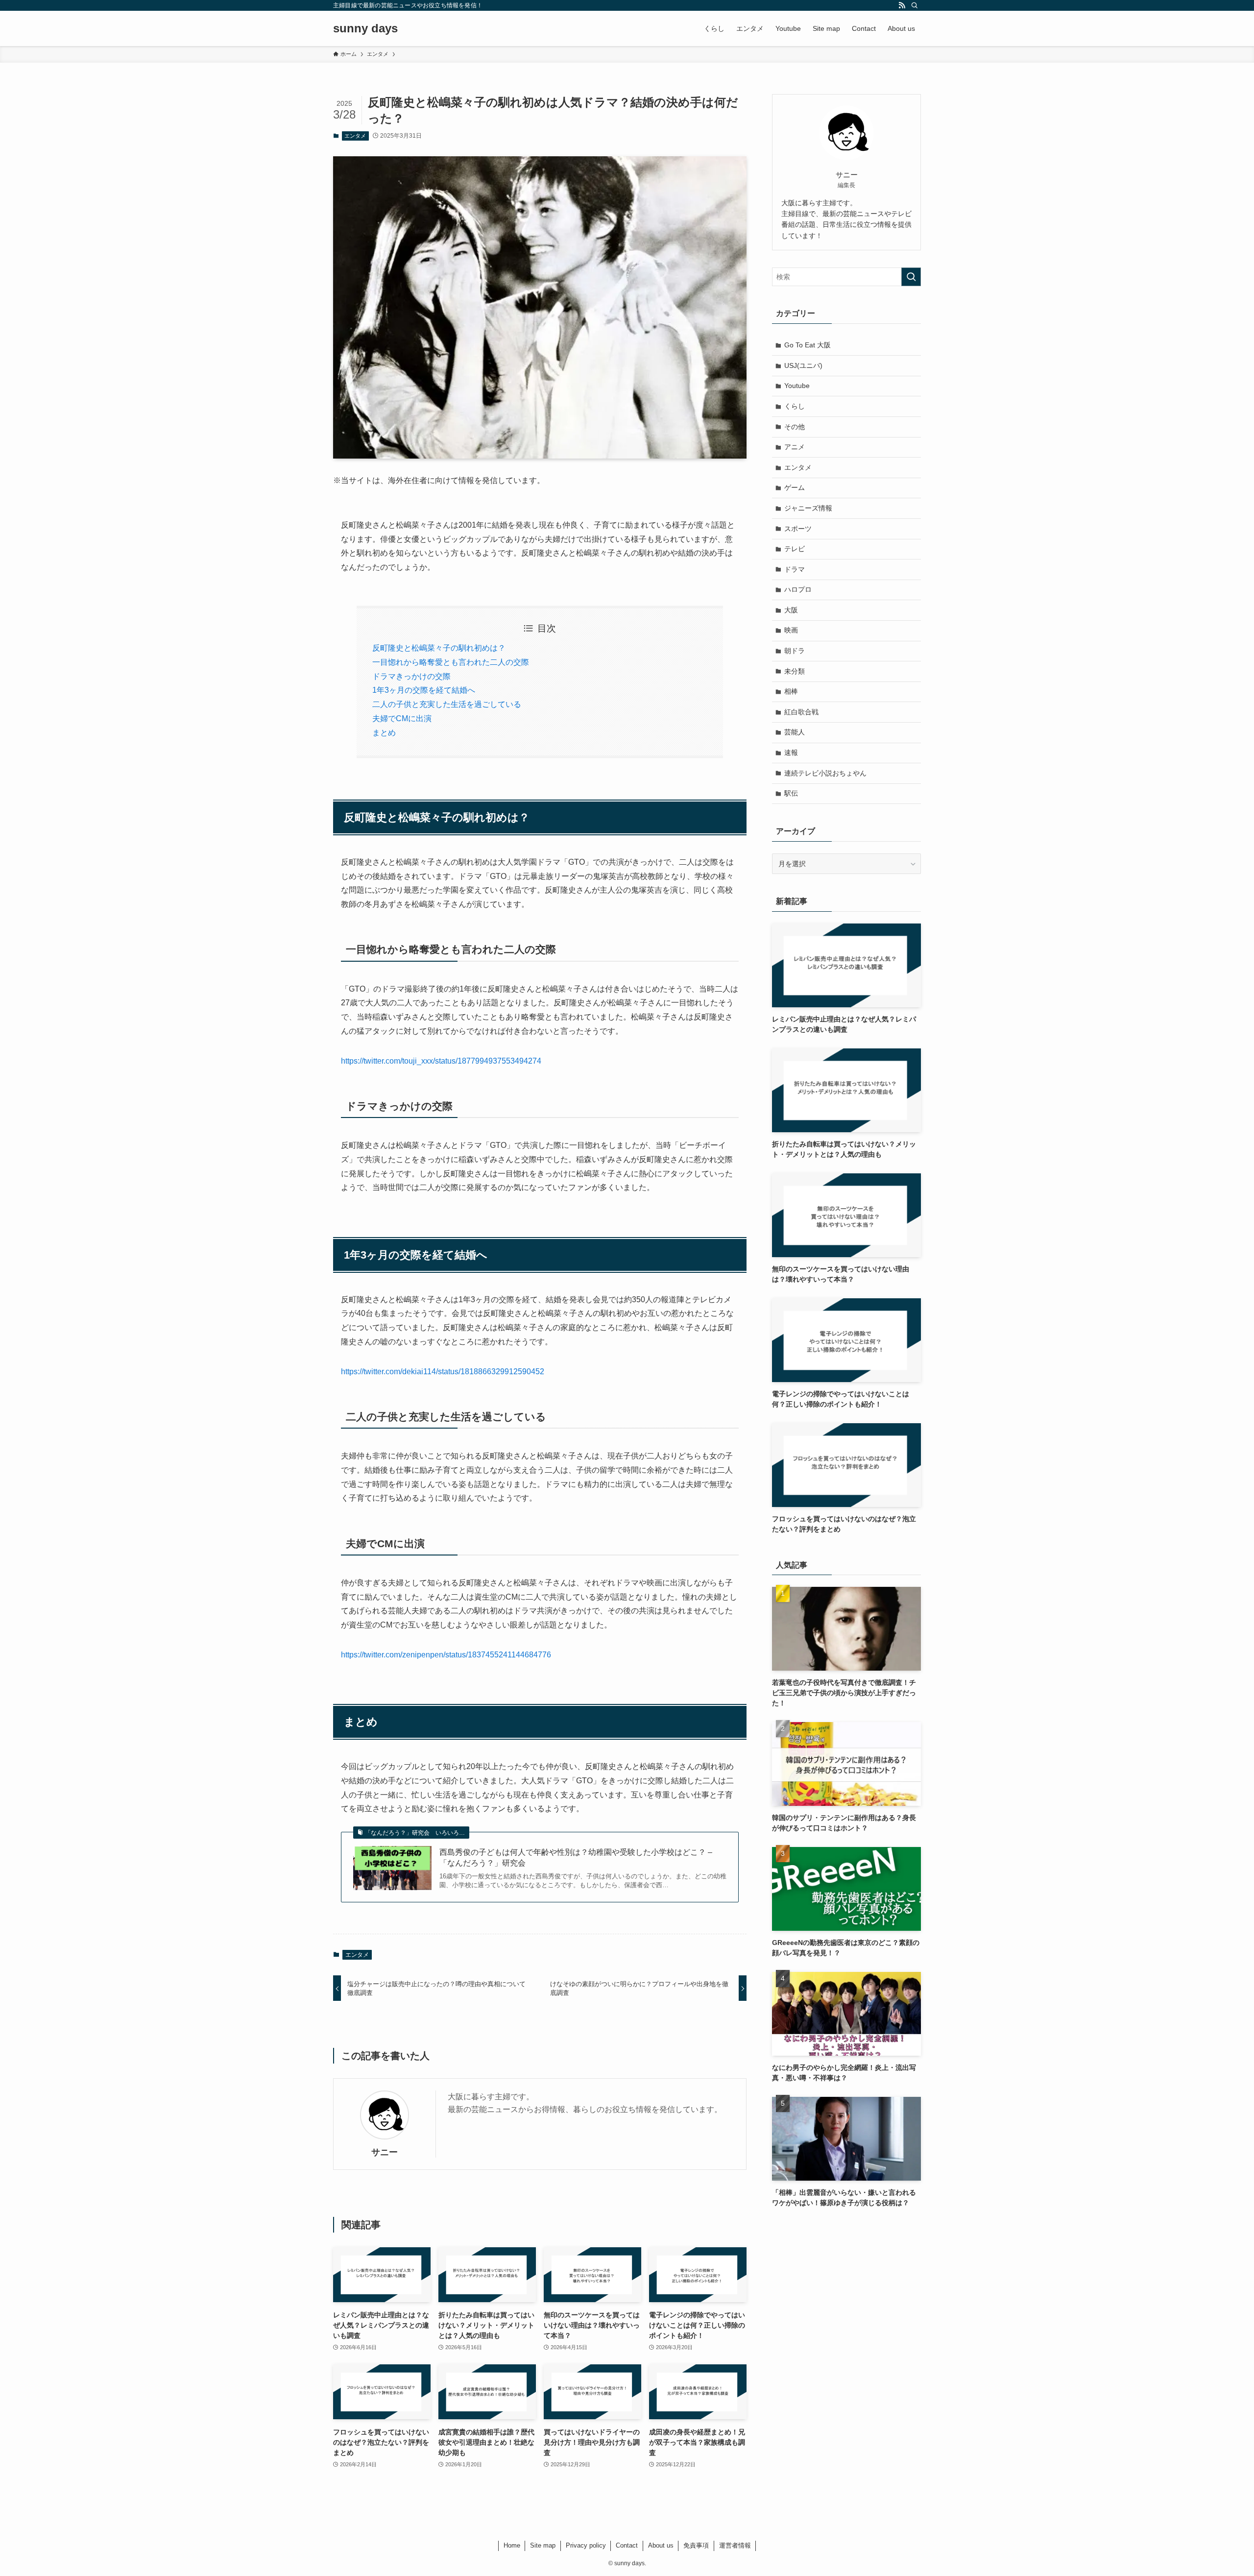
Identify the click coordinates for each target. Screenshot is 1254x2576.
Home (512, 2545)
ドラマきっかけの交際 (411, 676)
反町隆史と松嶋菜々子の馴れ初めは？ (439, 648)
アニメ (795, 447)
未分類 (795, 671)
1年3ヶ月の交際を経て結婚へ (424, 690)
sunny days (365, 28)
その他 (795, 427)
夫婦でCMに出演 (402, 718)
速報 (791, 753)
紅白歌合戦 (801, 712)
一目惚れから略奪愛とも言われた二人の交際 (451, 662)
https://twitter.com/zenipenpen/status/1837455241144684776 (446, 1655)
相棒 (791, 691)
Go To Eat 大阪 (808, 345)
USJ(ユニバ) (803, 365)
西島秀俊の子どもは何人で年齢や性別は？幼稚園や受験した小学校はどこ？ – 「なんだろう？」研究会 (576, 1858)
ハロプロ (798, 589)
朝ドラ (795, 651)
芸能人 (795, 732)
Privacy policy (586, 2545)
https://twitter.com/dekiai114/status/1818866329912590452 (443, 1372)
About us (661, 2545)
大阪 (791, 610)
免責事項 (696, 2545)
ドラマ (795, 569)
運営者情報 (735, 2545)
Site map (543, 2545)
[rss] (902, 5)
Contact (627, 2545)
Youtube (797, 386)
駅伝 (791, 793)
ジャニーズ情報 (808, 508)
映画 (791, 630)
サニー (385, 2152)
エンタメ (355, 136)
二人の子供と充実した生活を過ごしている (447, 704)
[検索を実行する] (911, 277)
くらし (795, 406)
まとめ (384, 733)
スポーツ (798, 529)
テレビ (795, 549)
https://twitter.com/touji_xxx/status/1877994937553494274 (441, 1061)
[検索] (915, 5)
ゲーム (795, 487)
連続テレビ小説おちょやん (825, 773)
